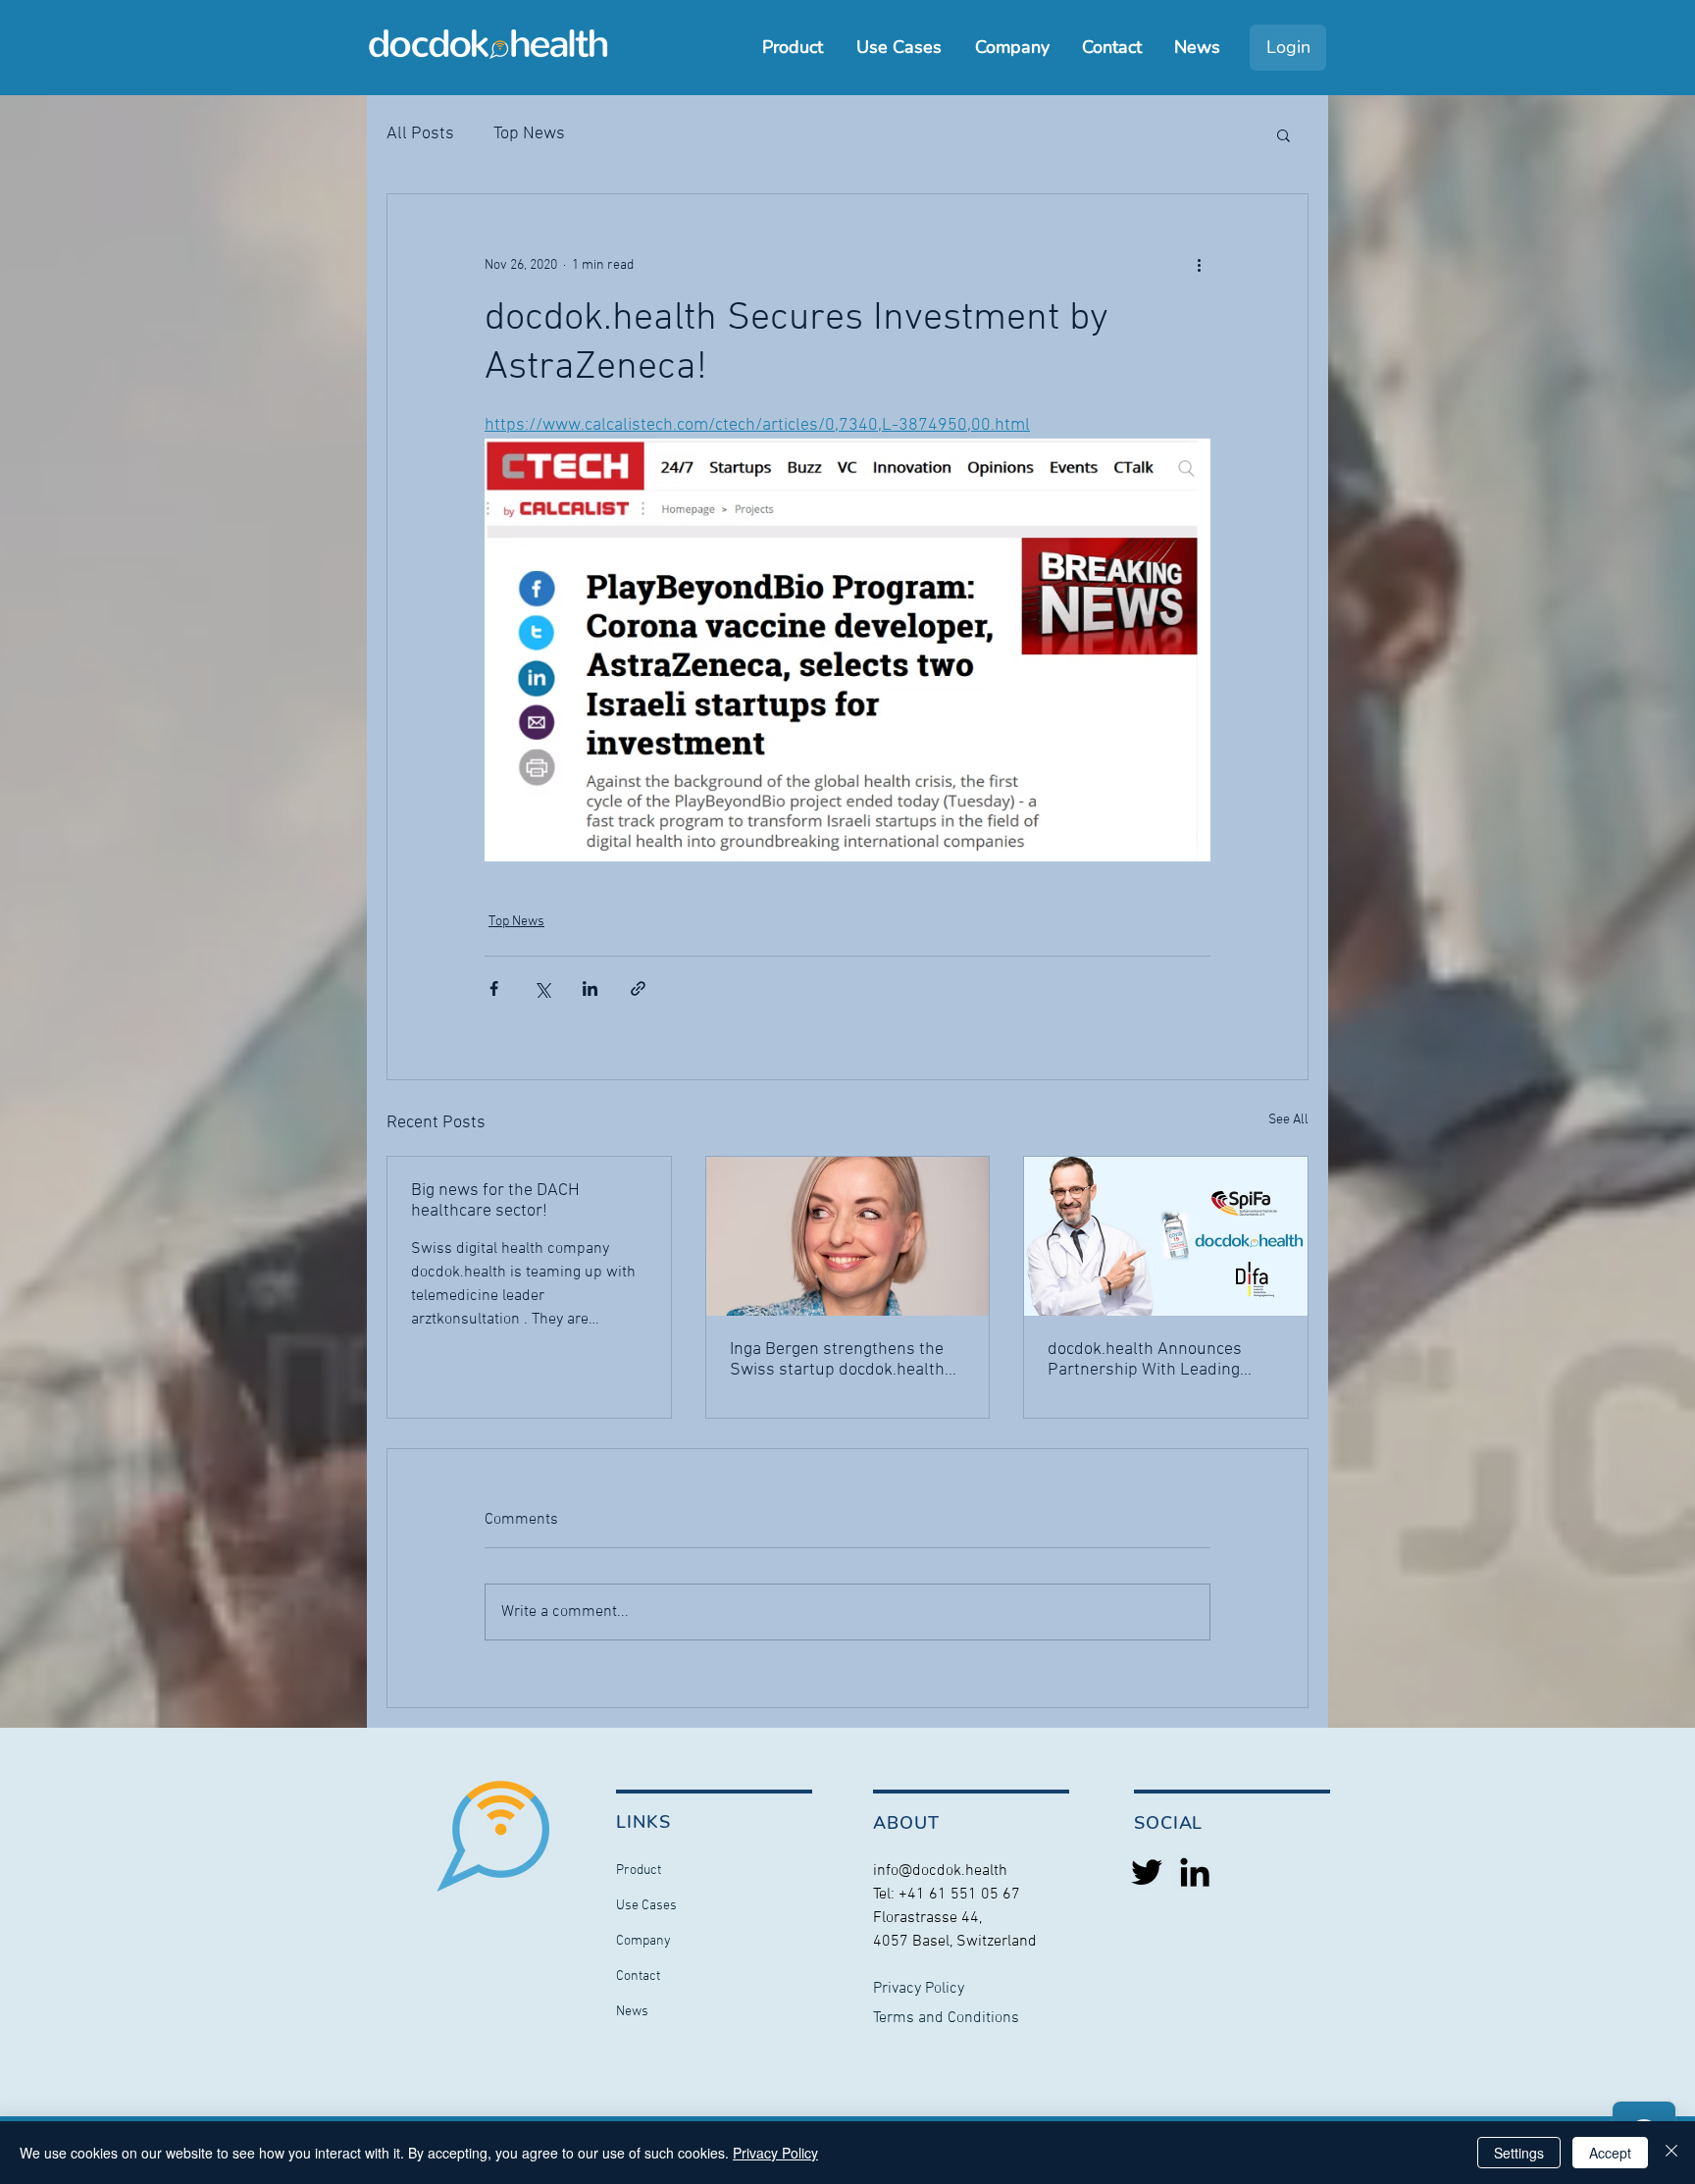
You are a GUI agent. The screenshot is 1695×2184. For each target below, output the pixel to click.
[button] (1284, 134)
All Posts (420, 134)
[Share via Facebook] (494, 988)
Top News (529, 134)
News (632, 2012)
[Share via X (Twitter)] (542, 988)
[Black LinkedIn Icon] (1195, 1872)
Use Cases (646, 1906)
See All (1288, 1120)
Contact (638, 1976)
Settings (1519, 2153)
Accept (1610, 2153)
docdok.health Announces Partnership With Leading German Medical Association (1154, 1360)
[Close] (1671, 2153)
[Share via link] (638, 988)
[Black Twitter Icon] (1147, 1872)
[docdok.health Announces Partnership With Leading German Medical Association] (1166, 1236)
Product (639, 1871)
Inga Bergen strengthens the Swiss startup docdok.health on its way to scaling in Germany (837, 1360)
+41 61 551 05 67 (959, 1895)
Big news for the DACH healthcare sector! (495, 1201)
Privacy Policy (775, 2153)
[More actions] (1199, 265)
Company (643, 1941)
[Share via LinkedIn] (590, 988)
